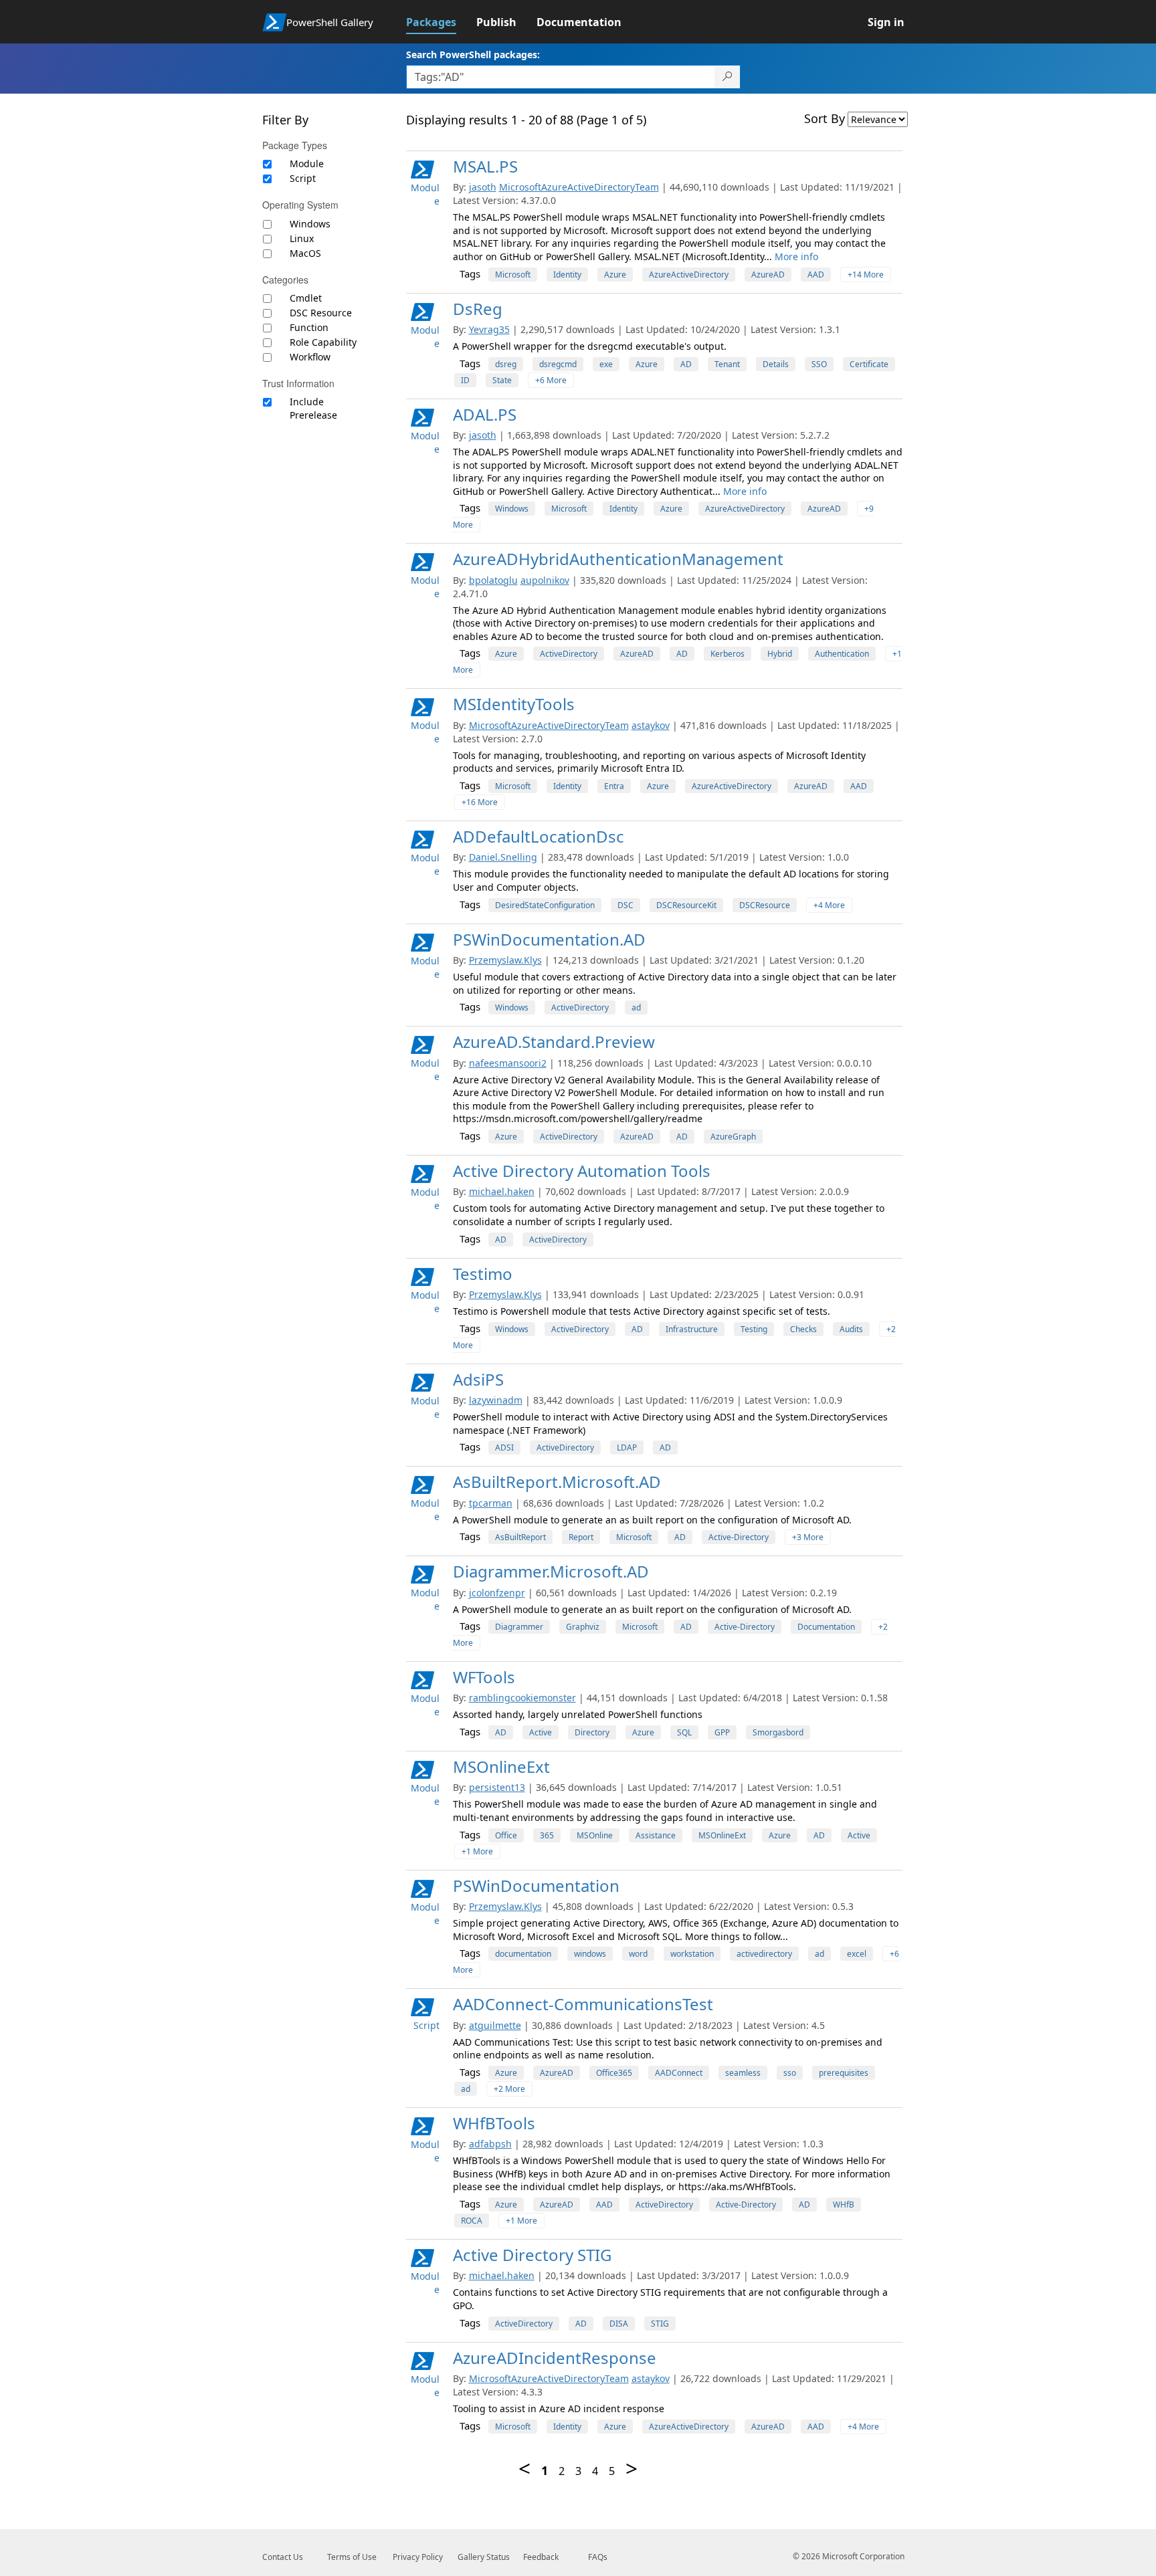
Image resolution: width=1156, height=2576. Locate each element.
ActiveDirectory (569, 654)
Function (309, 327)
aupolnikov (545, 580)
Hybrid (780, 654)
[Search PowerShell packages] (728, 77)
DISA (619, 2324)
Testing (754, 1329)
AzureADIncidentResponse (555, 2358)
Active (541, 1732)
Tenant (727, 364)
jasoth (483, 187)
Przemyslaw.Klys (505, 960)
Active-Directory (739, 1537)
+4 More (829, 905)
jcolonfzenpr (497, 1593)
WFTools (484, 1677)
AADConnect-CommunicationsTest (583, 2004)
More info (796, 256)
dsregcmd (558, 364)
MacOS (305, 253)
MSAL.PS (485, 166)
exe (606, 364)
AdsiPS (478, 1379)
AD (686, 364)
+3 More (808, 1537)
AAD (816, 275)
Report (581, 1537)
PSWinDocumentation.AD (549, 939)
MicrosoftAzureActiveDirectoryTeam (579, 187)
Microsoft (513, 275)
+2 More (509, 2089)
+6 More (551, 380)
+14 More (866, 275)
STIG (660, 2324)
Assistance (656, 1835)
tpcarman (491, 1503)
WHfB (844, 2205)
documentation (523, 1954)
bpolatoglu (493, 580)
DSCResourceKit (686, 905)
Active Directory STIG (532, 2255)
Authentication (842, 654)
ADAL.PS (485, 414)
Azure (615, 275)
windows (590, 1954)
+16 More (480, 802)
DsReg (478, 309)
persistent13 (497, 1787)
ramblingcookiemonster (522, 1698)
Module (307, 164)
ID (465, 380)
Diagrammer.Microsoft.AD (551, 1571)
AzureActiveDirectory (689, 275)
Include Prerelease (313, 408)
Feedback (541, 2557)
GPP (722, 1732)
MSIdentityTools (514, 704)
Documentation (826, 1627)
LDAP (627, 1447)
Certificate (869, 364)
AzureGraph (733, 1137)
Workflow (310, 357)
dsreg (506, 364)
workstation (692, 1954)
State (502, 380)
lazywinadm (496, 1400)
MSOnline (595, 1835)
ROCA (472, 2221)
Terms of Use (352, 2557)
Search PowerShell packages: (473, 55)
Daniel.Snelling (503, 857)
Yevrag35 (489, 329)
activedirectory (764, 1954)
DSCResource (765, 905)
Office (506, 1835)
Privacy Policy (418, 2557)
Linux (302, 238)
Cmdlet (306, 298)
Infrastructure (692, 1329)
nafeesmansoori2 (508, 1063)
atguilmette (495, 2025)
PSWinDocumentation (536, 1886)
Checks (803, 1329)
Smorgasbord (778, 1732)
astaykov (651, 725)
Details (776, 364)
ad (636, 1007)
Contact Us (283, 2557)
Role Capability (323, 342)
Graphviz (583, 1627)
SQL (684, 1732)
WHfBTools (494, 2123)
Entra (614, 786)
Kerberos (728, 654)
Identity (567, 275)
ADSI (504, 1447)
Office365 (614, 2073)
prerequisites (844, 2073)
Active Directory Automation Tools (582, 1171)
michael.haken (502, 1191)
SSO (819, 364)
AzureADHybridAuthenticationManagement (618, 559)
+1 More (477, 1851)
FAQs (598, 2557)
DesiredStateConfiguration (545, 905)
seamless (743, 2073)
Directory (592, 1732)
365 (547, 1835)
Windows (310, 224)
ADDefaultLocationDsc (539, 836)
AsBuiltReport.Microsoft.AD (557, 1482)
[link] (441, 22)
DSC (625, 905)
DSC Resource (321, 313)
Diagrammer (519, 1627)
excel (857, 1954)
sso (790, 2073)
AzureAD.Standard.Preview (554, 1042)
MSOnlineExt (501, 1766)
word (638, 1954)
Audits (851, 1329)
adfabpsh (490, 2144)
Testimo (483, 1274)
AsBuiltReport (520, 1537)
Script (303, 178)
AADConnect (679, 2073)
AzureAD (768, 275)
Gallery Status (484, 2557)
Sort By (825, 118)
